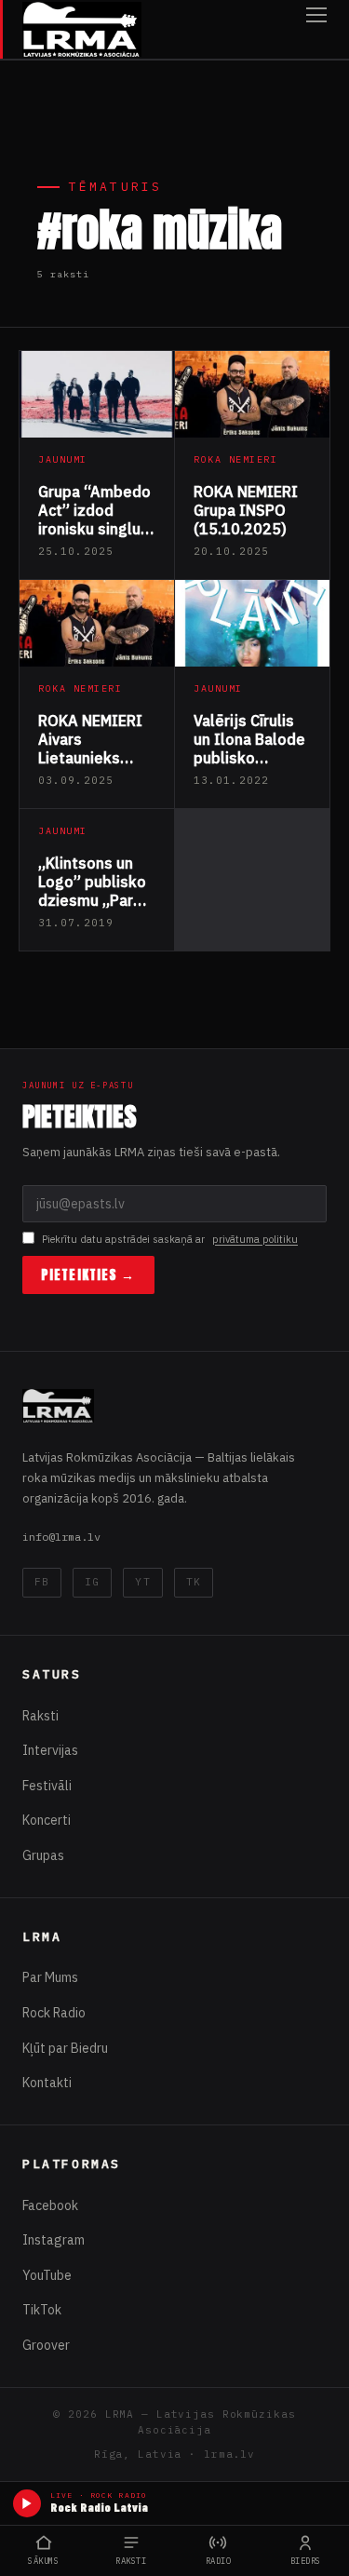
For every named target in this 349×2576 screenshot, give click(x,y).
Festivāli (47, 1786)
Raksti (40, 1716)
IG (92, 1582)
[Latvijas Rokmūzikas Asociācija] (82, 29)
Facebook (50, 2205)
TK (194, 1582)
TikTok (42, 2310)
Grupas (43, 1855)
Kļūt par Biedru (65, 2048)
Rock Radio (54, 2013)
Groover (46, 2345)
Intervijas (50, 1750)
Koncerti (47, 1820)
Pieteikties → (88, 1275)
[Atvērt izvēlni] (316, 29)
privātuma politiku (255, 1239)
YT (142, 1582)
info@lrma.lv (61, 1537)
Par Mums (50, 1977)
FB (42, 1582)
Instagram (54, 2240)
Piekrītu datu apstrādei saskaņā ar (170, 1239)
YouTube (47, 2275)
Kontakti (47, 2083)
